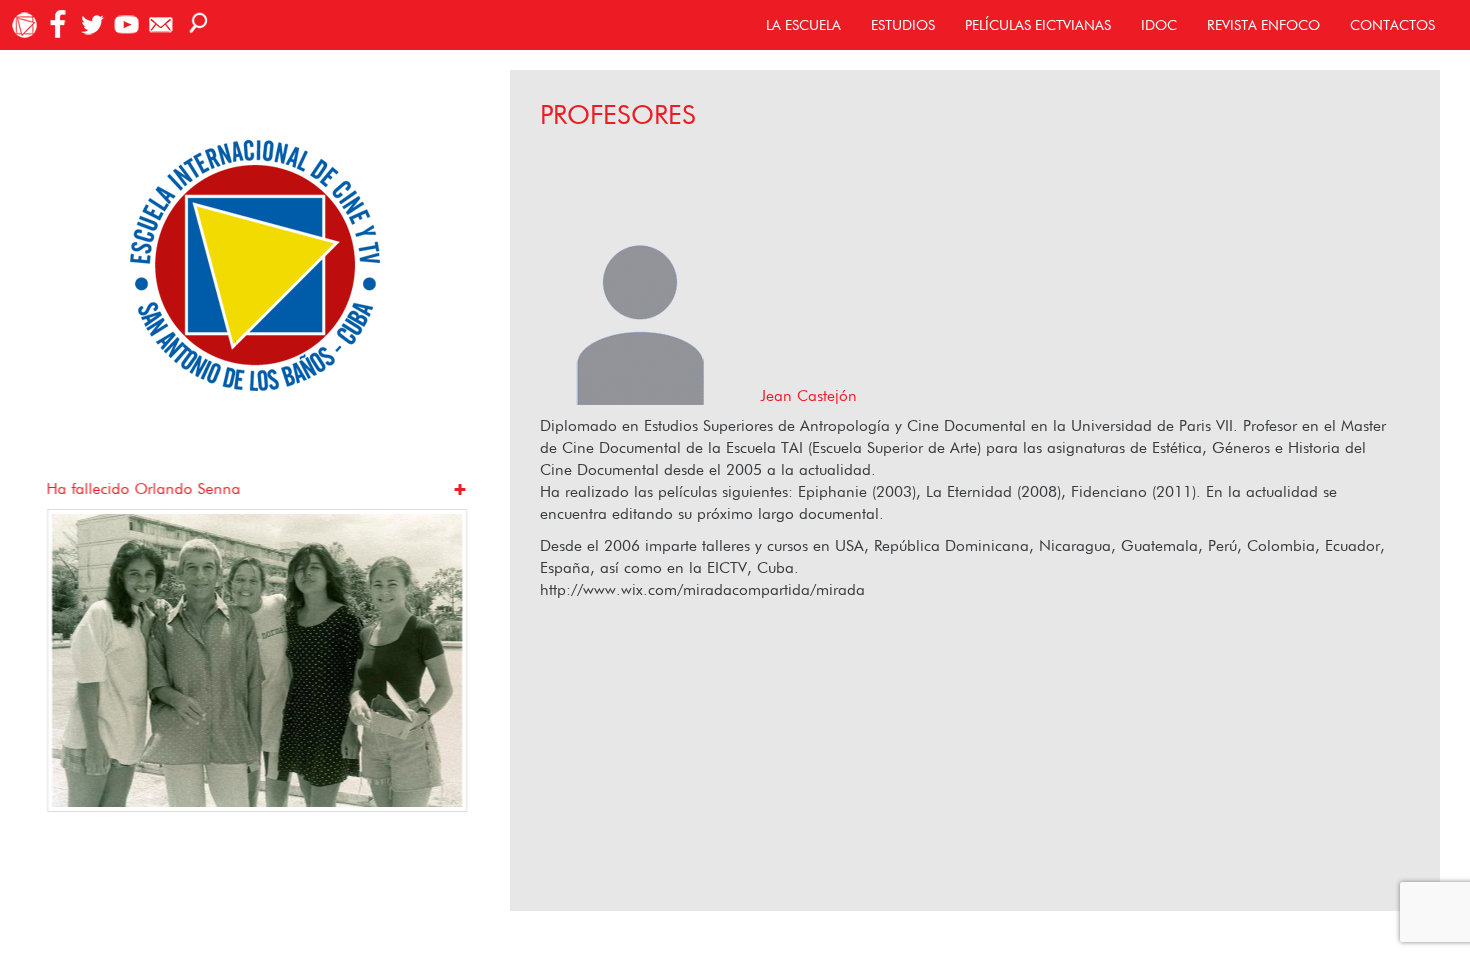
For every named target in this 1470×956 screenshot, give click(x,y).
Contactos (1392, 25)
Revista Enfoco (1263, 25)
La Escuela (803, 25)
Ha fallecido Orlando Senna (143, 488)
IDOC (1159, 25)
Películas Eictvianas (1038, 25)
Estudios (903, 25)
